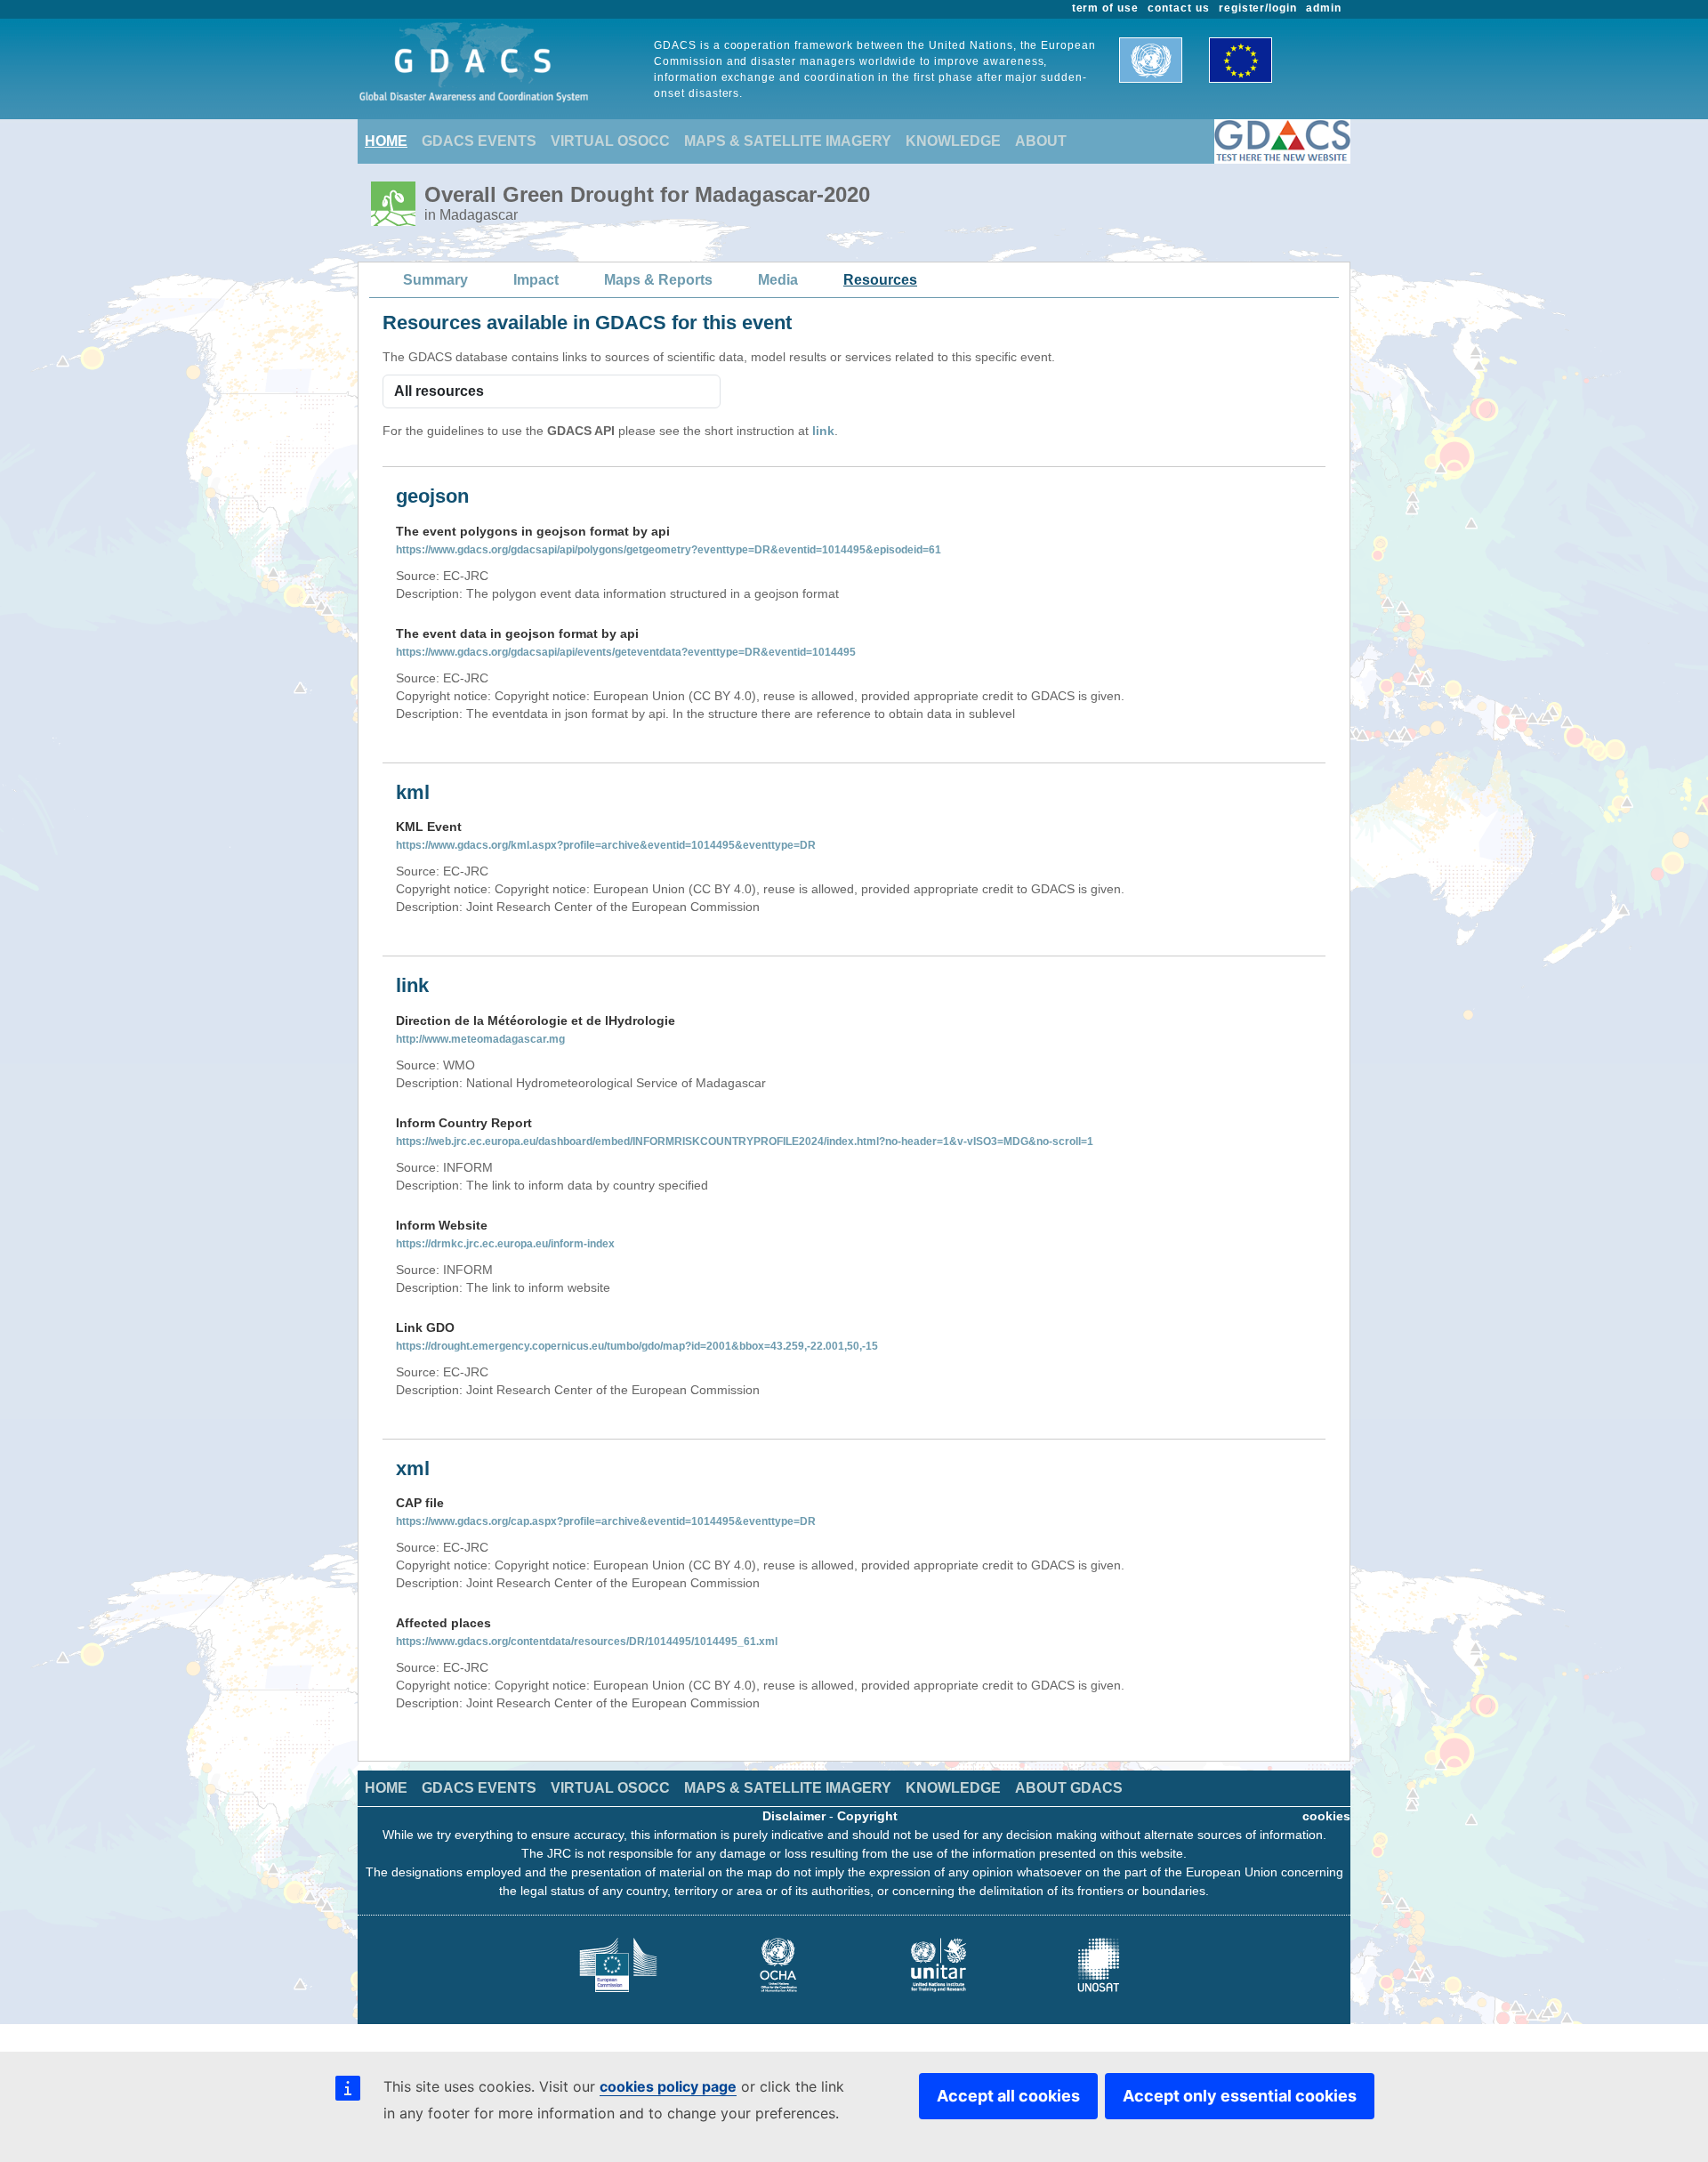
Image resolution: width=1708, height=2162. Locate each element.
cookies (1326, 1816)
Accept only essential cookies (1240, 2096)
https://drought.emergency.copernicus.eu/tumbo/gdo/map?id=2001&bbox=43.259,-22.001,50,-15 (637, 1346)
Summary (435, 280)
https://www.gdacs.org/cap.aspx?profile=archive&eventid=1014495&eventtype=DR (606, 1521)
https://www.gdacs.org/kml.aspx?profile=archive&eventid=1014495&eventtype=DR (606, 845)
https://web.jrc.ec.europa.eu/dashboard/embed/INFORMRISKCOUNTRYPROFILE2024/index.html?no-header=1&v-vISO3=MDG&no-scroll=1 (745, 1142)
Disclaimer (794, 1816)
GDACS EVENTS (479, 141)
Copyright (867, 1816)
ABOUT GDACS (1069, 1788)
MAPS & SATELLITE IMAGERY (788, 141)
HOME (386, 141)
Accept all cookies (1008, 2096)
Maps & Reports (658, 280)
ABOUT (1041, 141)
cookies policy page (668, 2086)
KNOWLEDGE (953, 141)
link (823, 431)
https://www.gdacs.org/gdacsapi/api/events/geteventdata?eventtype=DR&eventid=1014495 (626, 652)
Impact (536, 280)
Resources (880, 280)
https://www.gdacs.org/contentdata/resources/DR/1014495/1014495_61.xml (587, 1642)
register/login (1258, 8)
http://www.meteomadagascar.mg (480, 1039)
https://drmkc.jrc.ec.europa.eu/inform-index (505, 1244)
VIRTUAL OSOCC (610, 141)
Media (778, 280)
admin (1324, 8)
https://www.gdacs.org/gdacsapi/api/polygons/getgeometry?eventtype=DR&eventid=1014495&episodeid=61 (669, 550)
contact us (1179, 8)
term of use (1106, 8)
